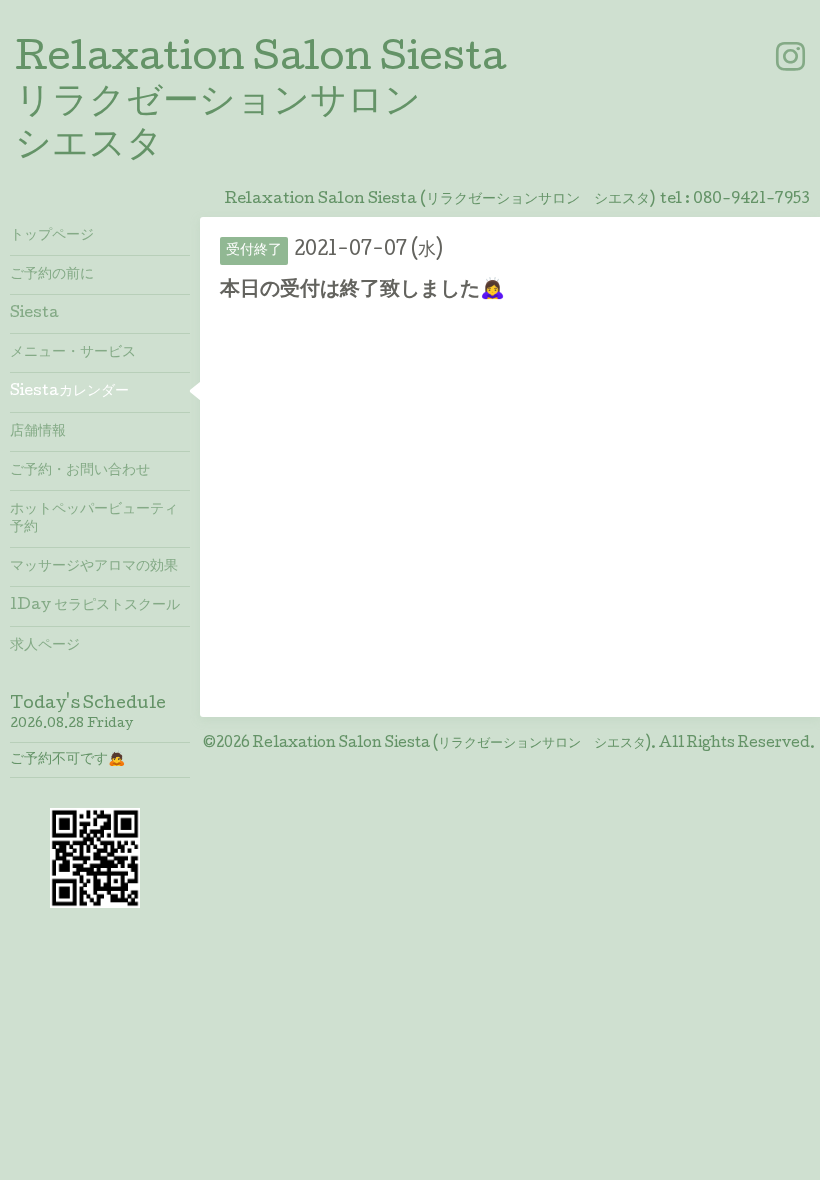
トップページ (52, 236)
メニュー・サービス (73, 353)
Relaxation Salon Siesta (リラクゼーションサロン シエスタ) (452, 744)
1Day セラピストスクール (95, 606)
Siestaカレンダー (69, 392)
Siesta (34, 314)
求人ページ (45, 646)
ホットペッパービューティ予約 (94, 519)
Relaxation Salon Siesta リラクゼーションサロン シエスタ (260, 104)
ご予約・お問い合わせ (80, 471)
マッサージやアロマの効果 (94, 567)
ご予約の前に (52, 275)
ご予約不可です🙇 (67, 760)
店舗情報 (38, 432)
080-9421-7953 (751, 200)
